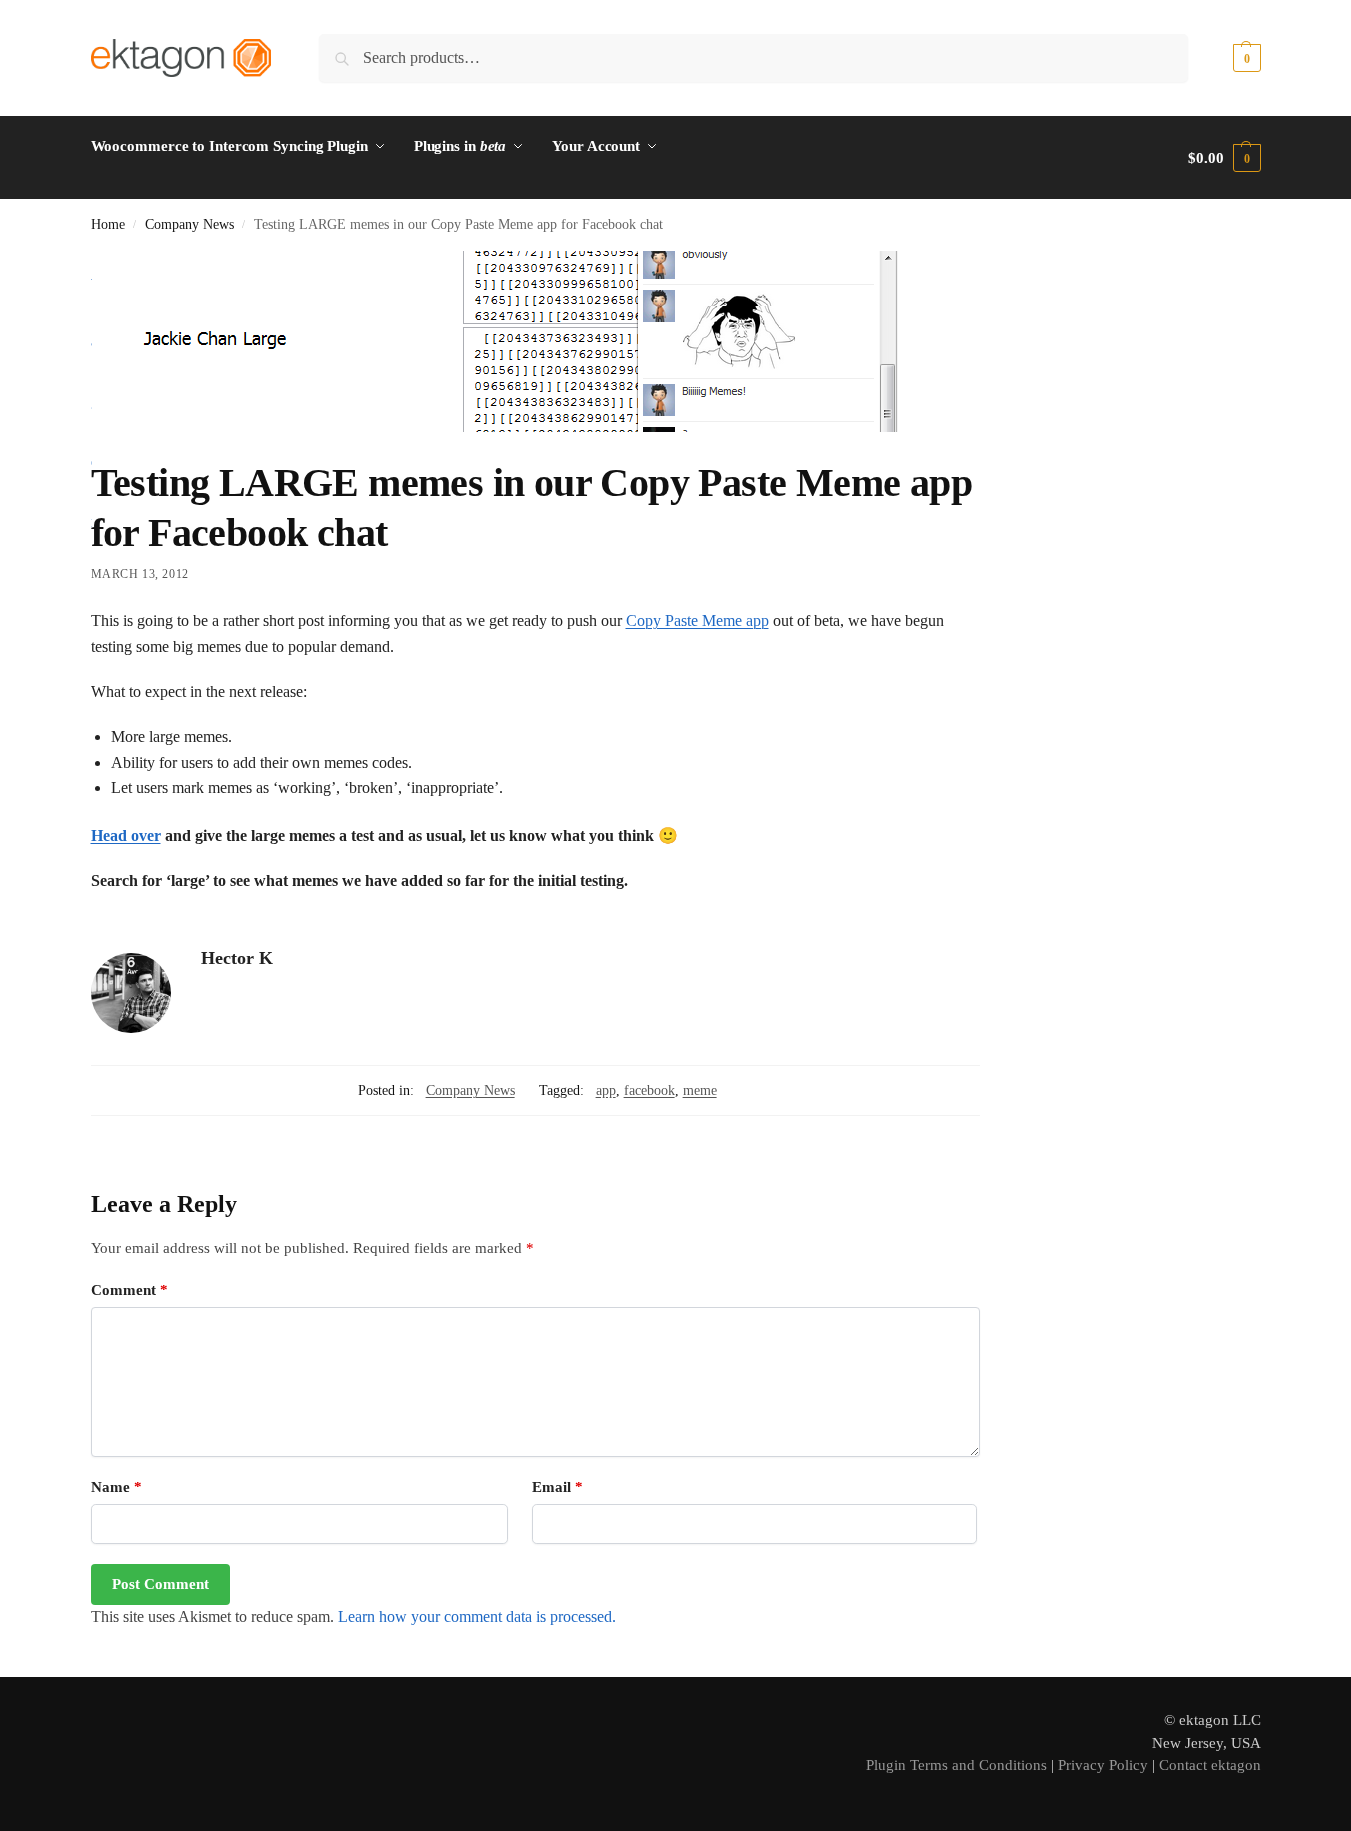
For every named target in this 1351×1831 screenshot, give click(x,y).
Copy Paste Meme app (697, 620)
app (606, 1090)
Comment (129, 1290)
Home (108, 224)
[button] (1224, 58)
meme (700, 1090)
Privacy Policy (1103, 1765)
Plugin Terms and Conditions (956, 1765)
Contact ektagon (1210, 1765)
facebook (649, 1090)
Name (116, 1487)
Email (557, 1487)
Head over (126, 835)
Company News (189, 224)
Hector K (237, 958)
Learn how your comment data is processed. (477, 1616)
